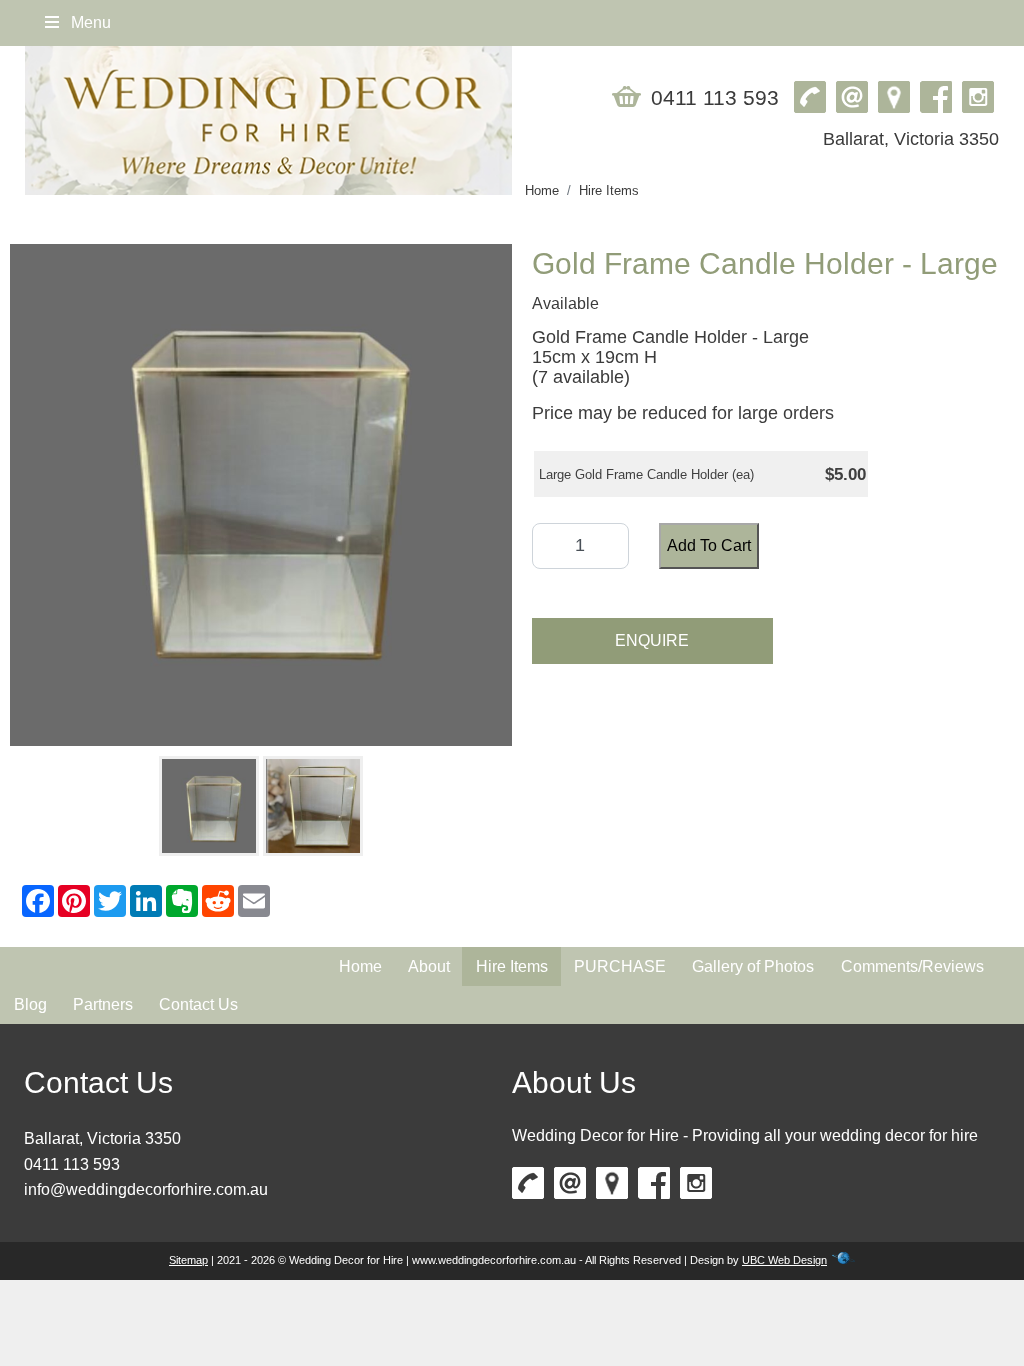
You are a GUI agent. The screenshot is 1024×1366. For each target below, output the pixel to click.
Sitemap (188, 1260)
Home (542, 190)
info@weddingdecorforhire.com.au (146, 1189)
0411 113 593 (72, 1164)
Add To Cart (709, 545)
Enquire (652, 640)
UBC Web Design (784, 1260)
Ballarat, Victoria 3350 (102, 1138)
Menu (89, 22)
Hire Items (609, 190)
